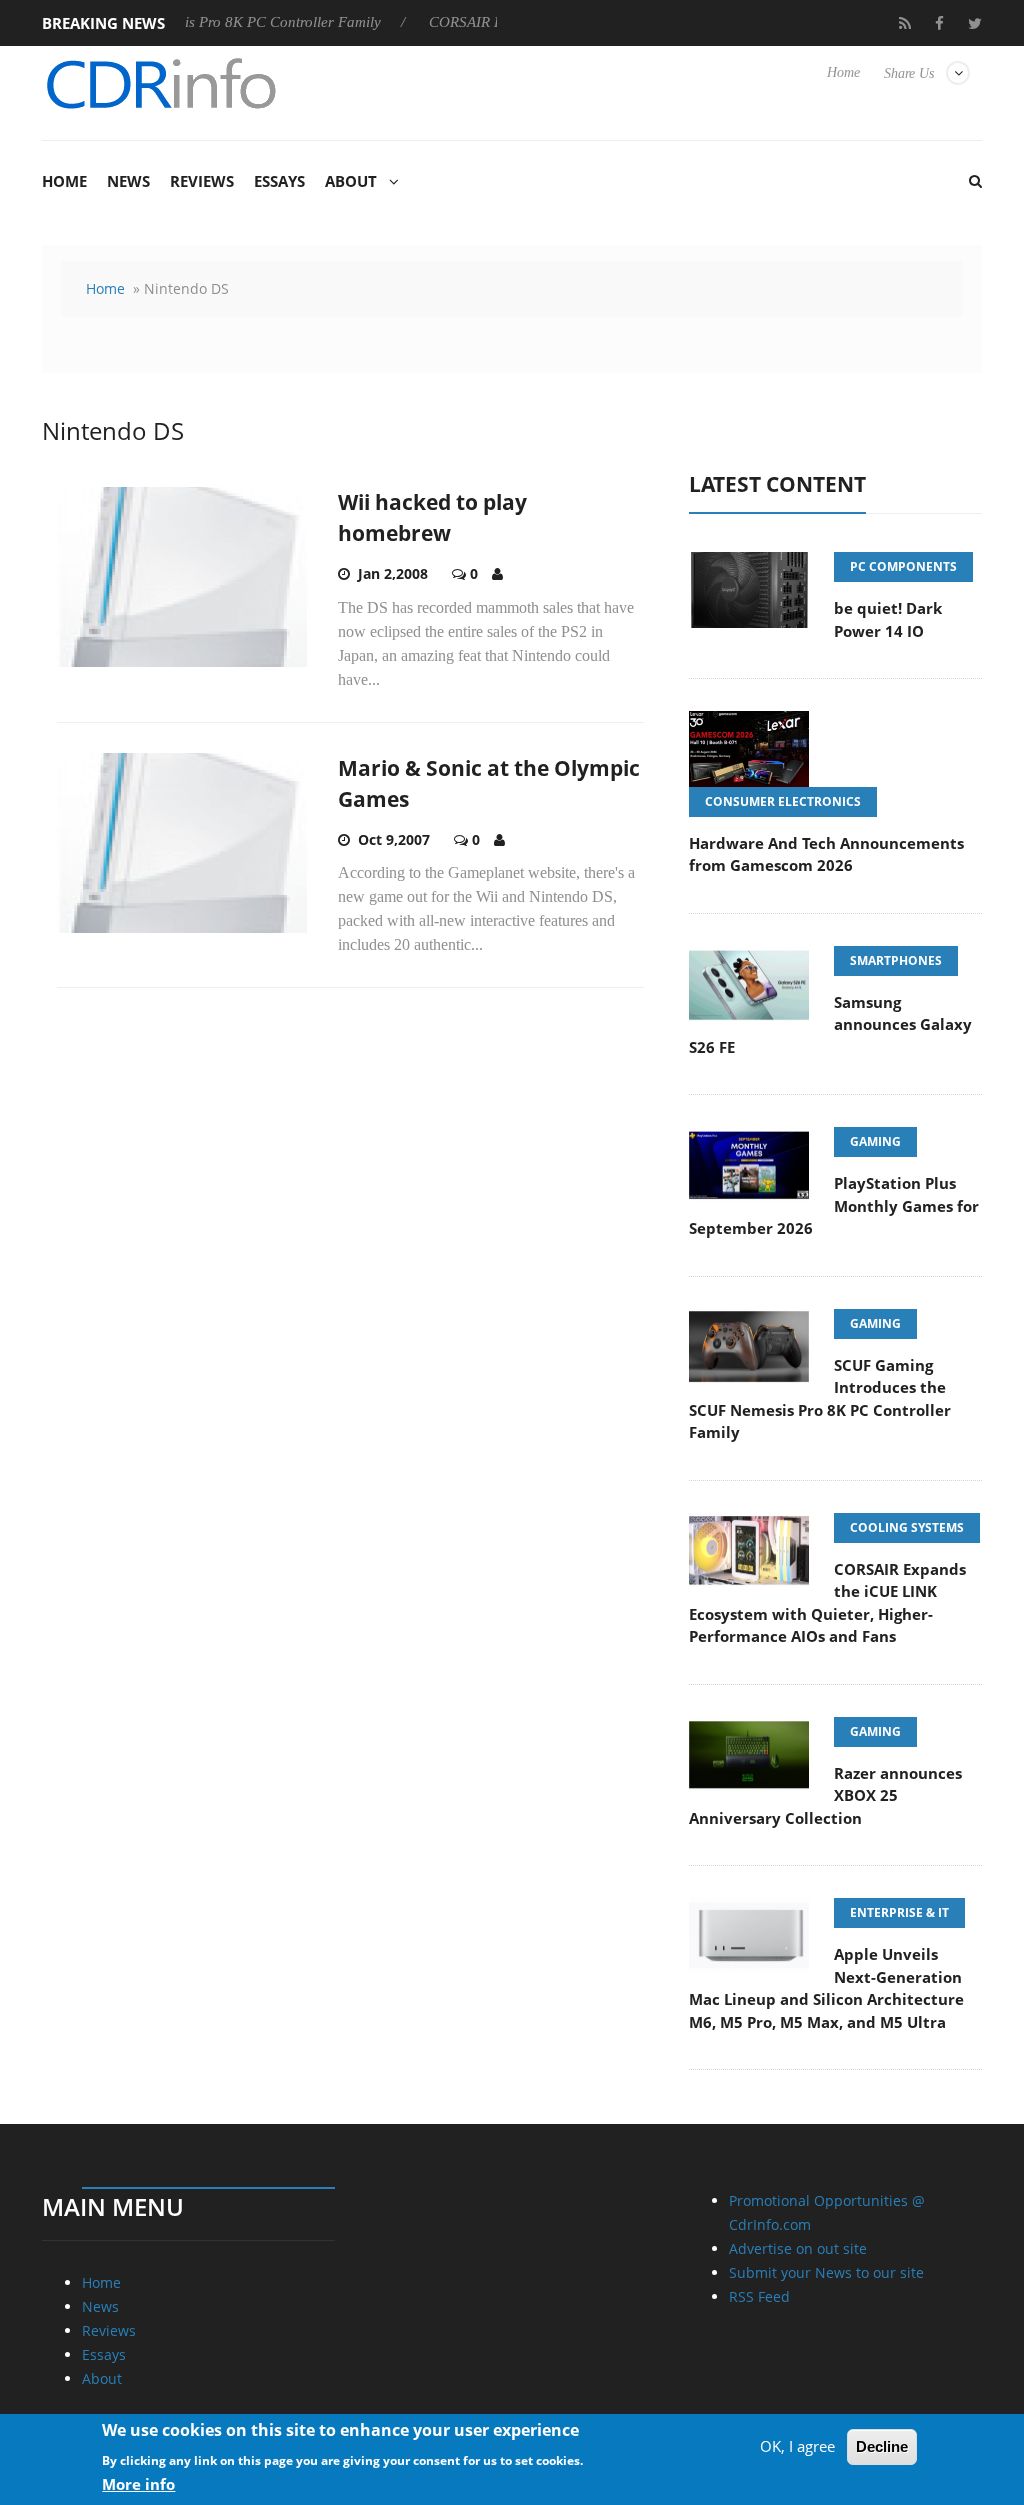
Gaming (875, 1141)
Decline (882, 2446)
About (351, 181)
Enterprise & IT (899, 1912)
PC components (903, 566)
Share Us (909, 73)
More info (138, 2484)
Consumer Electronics (783, 801)
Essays (279, 181)
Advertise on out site (798, 2248)
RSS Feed (759, 2296)
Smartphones (896, 960)
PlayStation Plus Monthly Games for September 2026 (834, 1205)
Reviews (202, 181)
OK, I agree (797, 2446)
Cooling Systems (907, 1527)
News (128, 181)
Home (843, 72)
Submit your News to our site (826, 2272)
